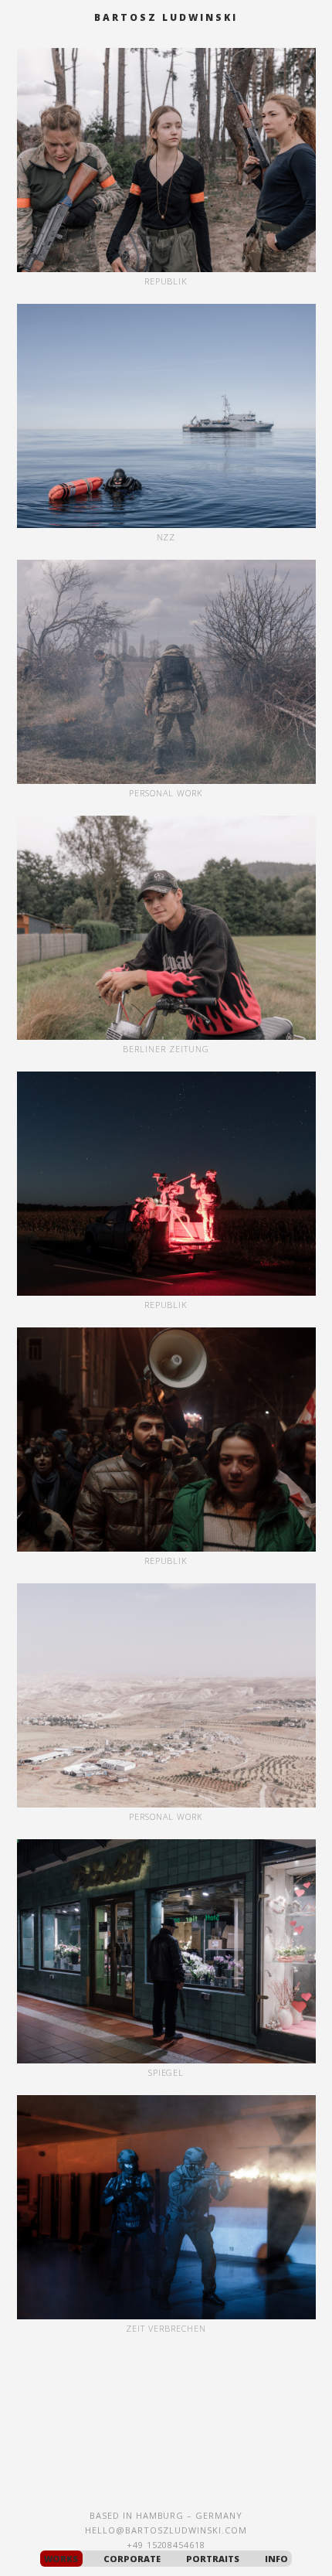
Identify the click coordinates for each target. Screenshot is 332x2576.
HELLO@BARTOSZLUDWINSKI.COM (166, 2530)
